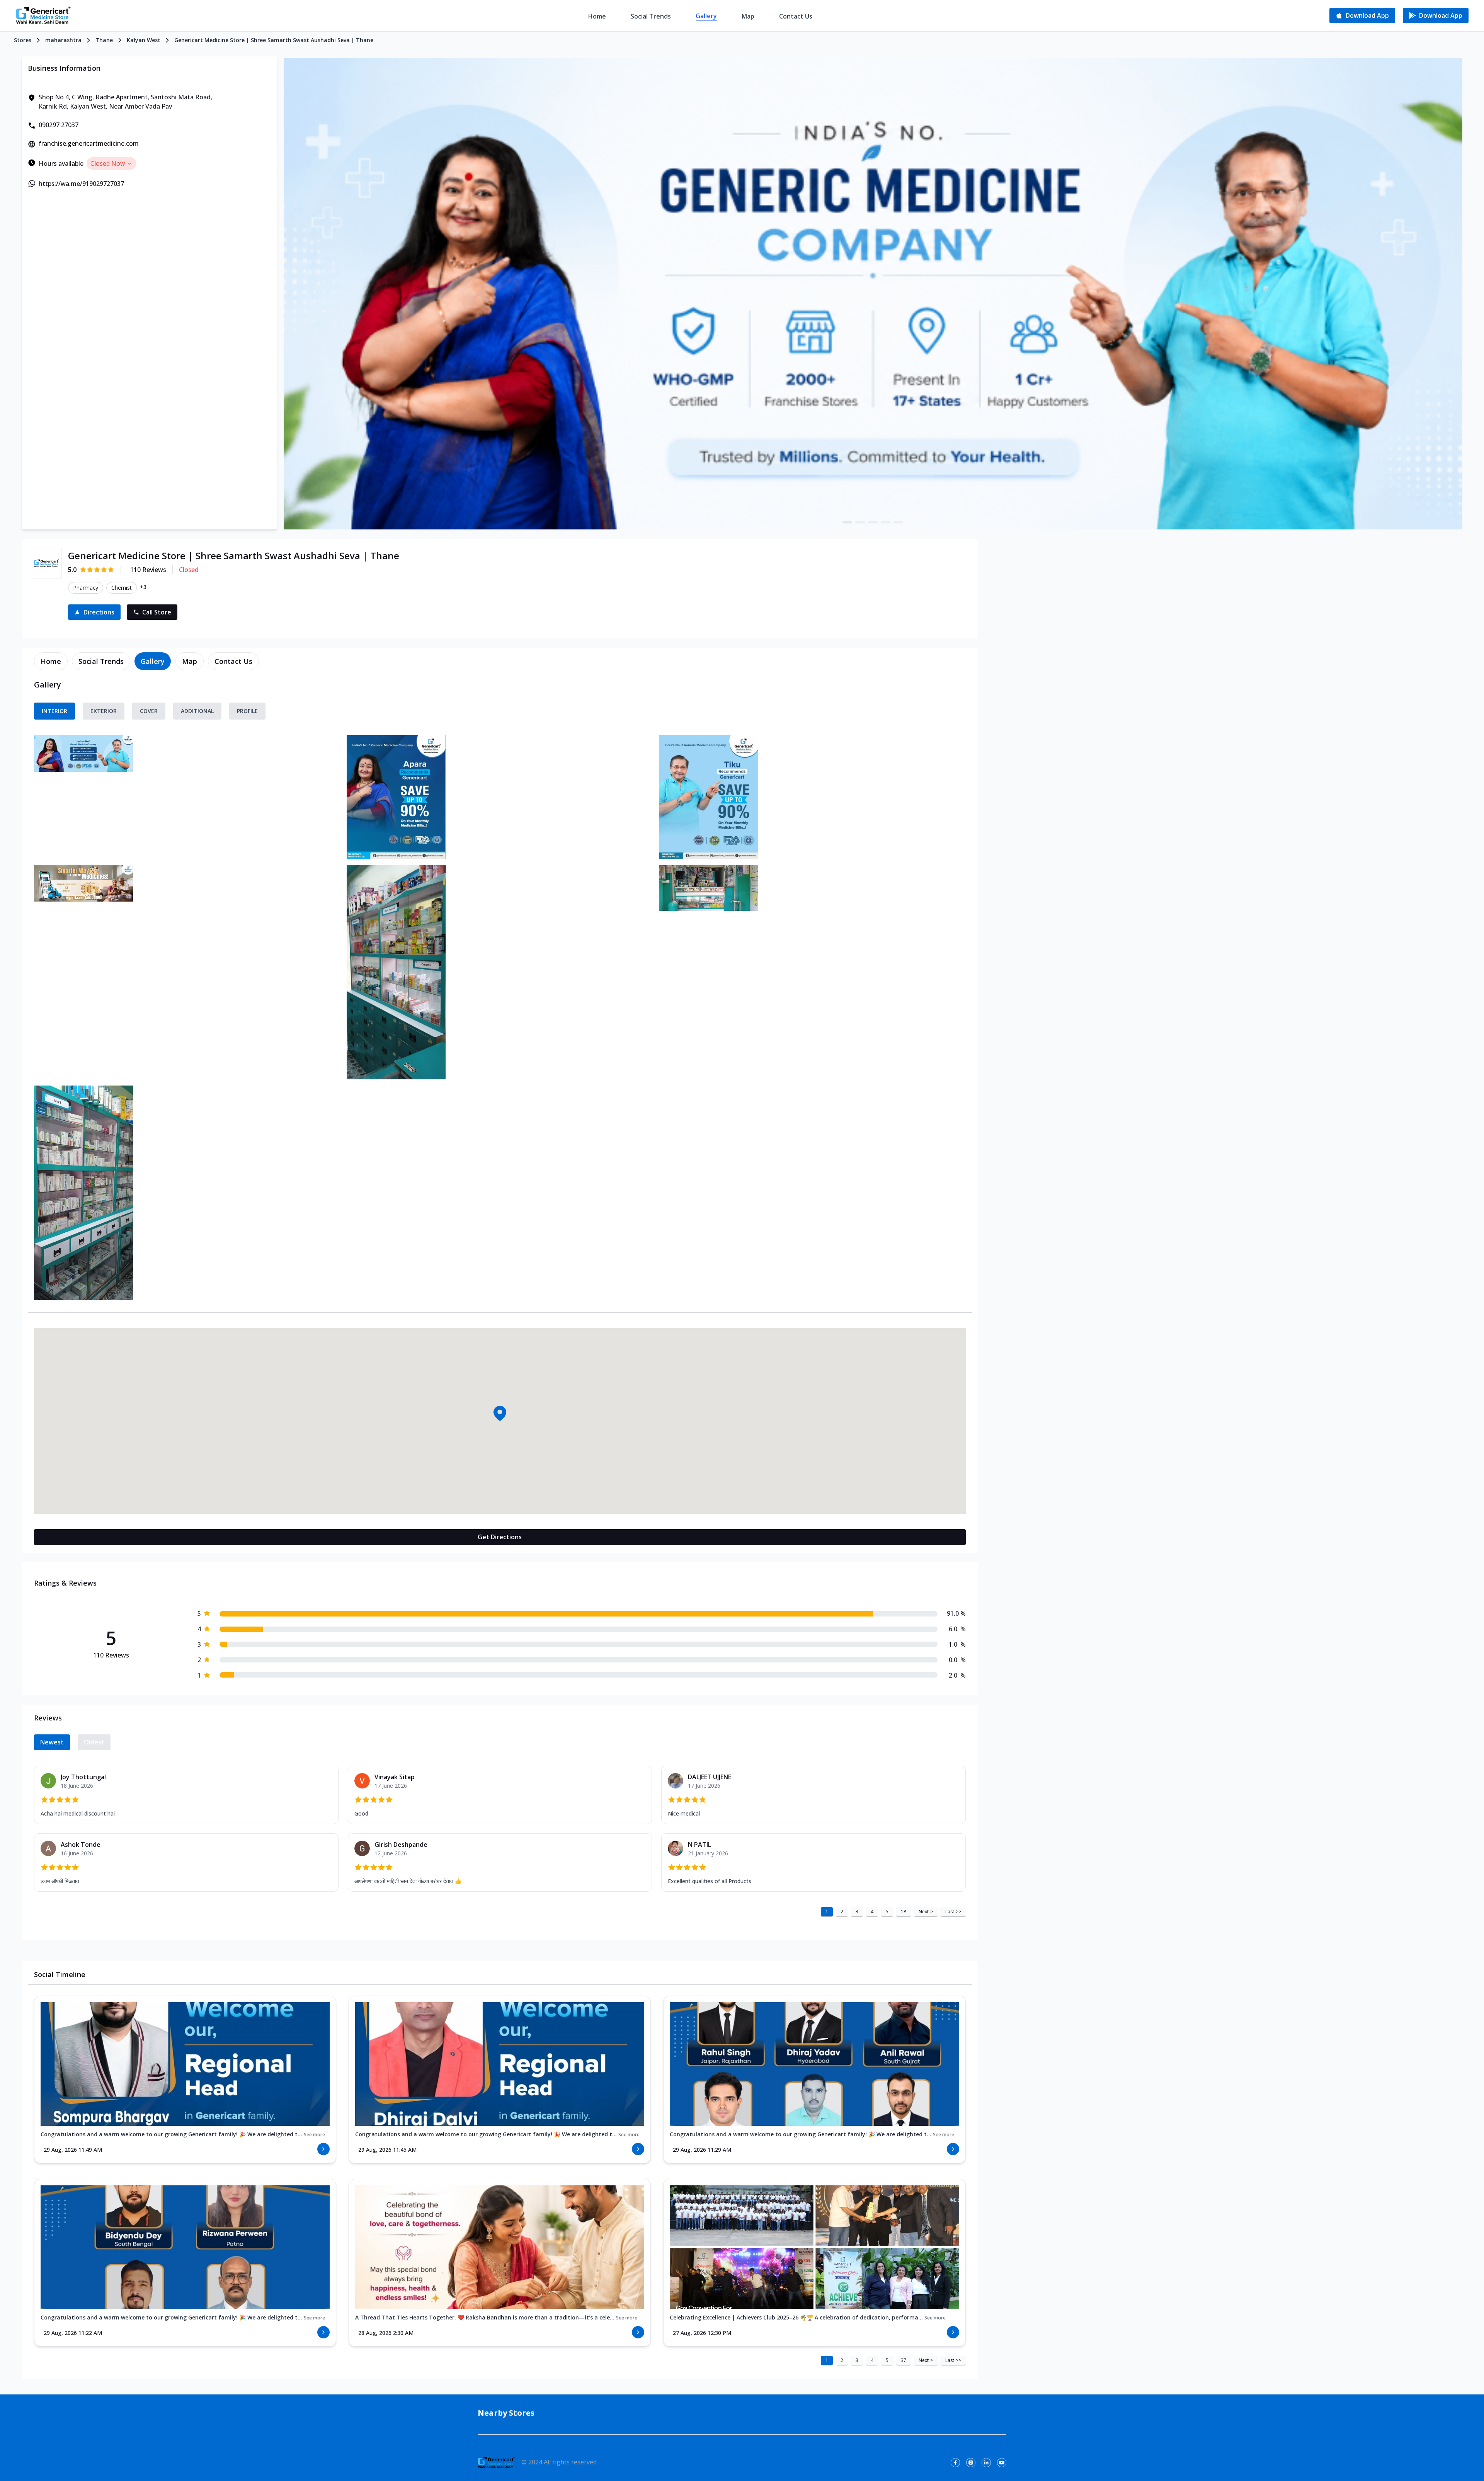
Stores (23, 40)
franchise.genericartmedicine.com (89, 143)
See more (314, 2135)
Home (597, 16)
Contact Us (796, 16)
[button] (500, 1413)
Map (748, 16)
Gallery (706, 16)
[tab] (51, 661)
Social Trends (651, 16)
